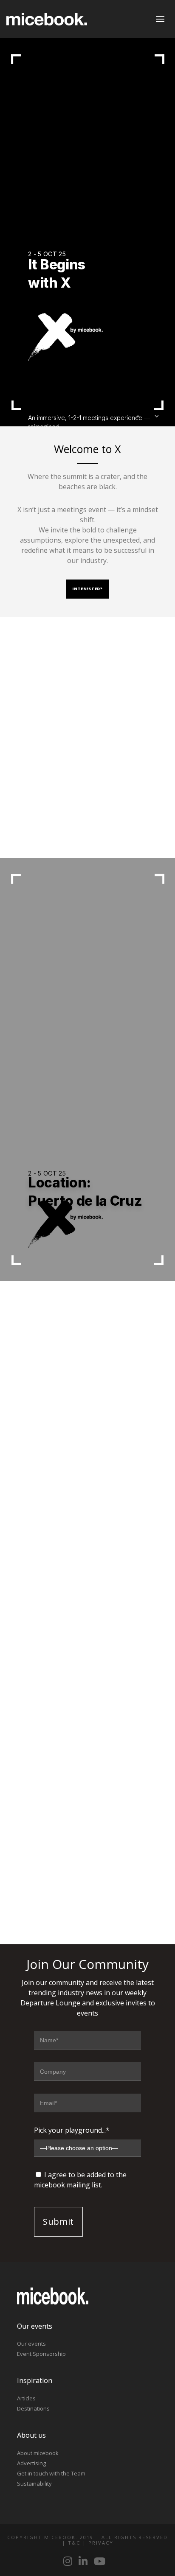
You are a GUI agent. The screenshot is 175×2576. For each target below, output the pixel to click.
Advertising (31, 2463)
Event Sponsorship (41, 2354)
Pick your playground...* (72, 2130)
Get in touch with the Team (51, 2473)
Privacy (101, 2543)
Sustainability (34, 2484)
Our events (31, 2344)
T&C (74, 2543)
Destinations (33, 2408)
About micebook (38, 2453)
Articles (26, 2398)
